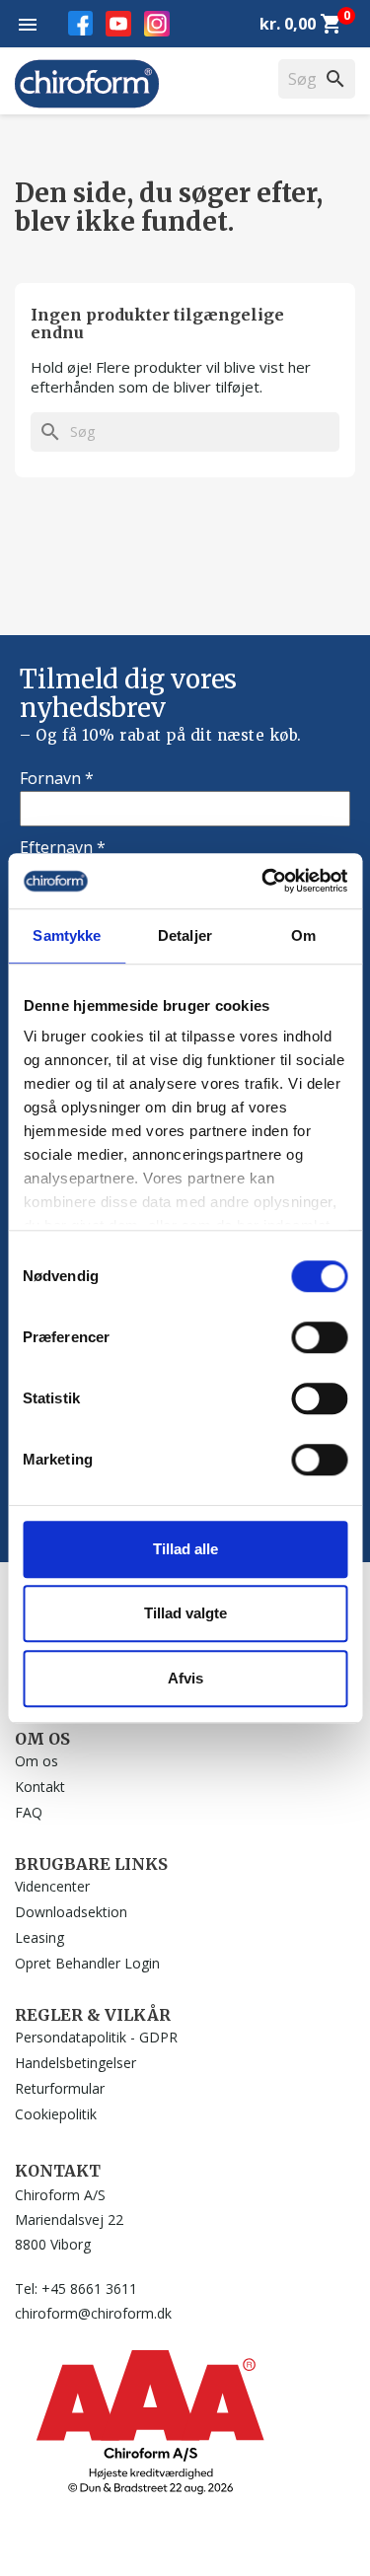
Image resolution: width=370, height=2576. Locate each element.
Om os (37, 1761)
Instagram (157, 24)
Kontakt (40, 1787)
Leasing (39, 1937)
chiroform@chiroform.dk (93, 2313)
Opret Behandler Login (87, 1963)
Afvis (185, 1678)
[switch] (319, 1337)
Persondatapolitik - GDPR (96, 2037)
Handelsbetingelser (75, 2063)
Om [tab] (303, 935)
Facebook (80, 23)
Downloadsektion (71, 1912)
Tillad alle (185, 1549)
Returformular (60, 2088)
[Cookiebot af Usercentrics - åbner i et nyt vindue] (263, 881)
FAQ (29, 1812)
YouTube (118, 24)
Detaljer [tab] (185, 935)
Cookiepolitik (56, 2114)
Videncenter (52, 1886)
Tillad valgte (185, 1613)
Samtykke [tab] (67, 935)
